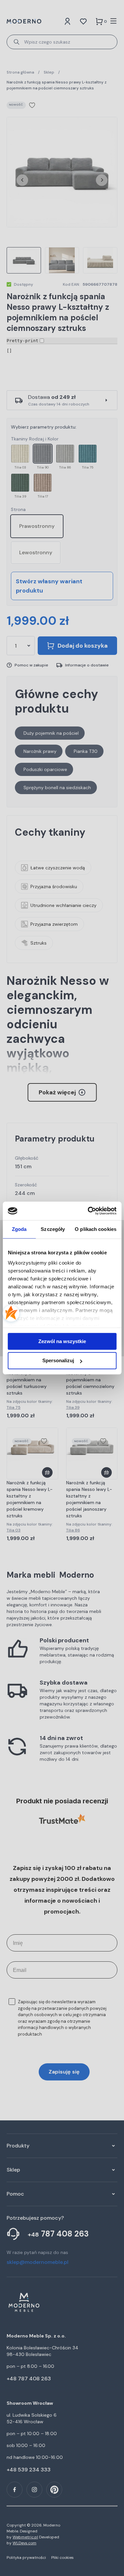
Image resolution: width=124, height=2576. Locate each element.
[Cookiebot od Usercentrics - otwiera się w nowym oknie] (88, 1211)
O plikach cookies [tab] (96, 1229)
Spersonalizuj (58, 1361)
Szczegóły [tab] (53, 1229)
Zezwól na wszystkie (62, 1341)
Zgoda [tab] (19, 1229)
